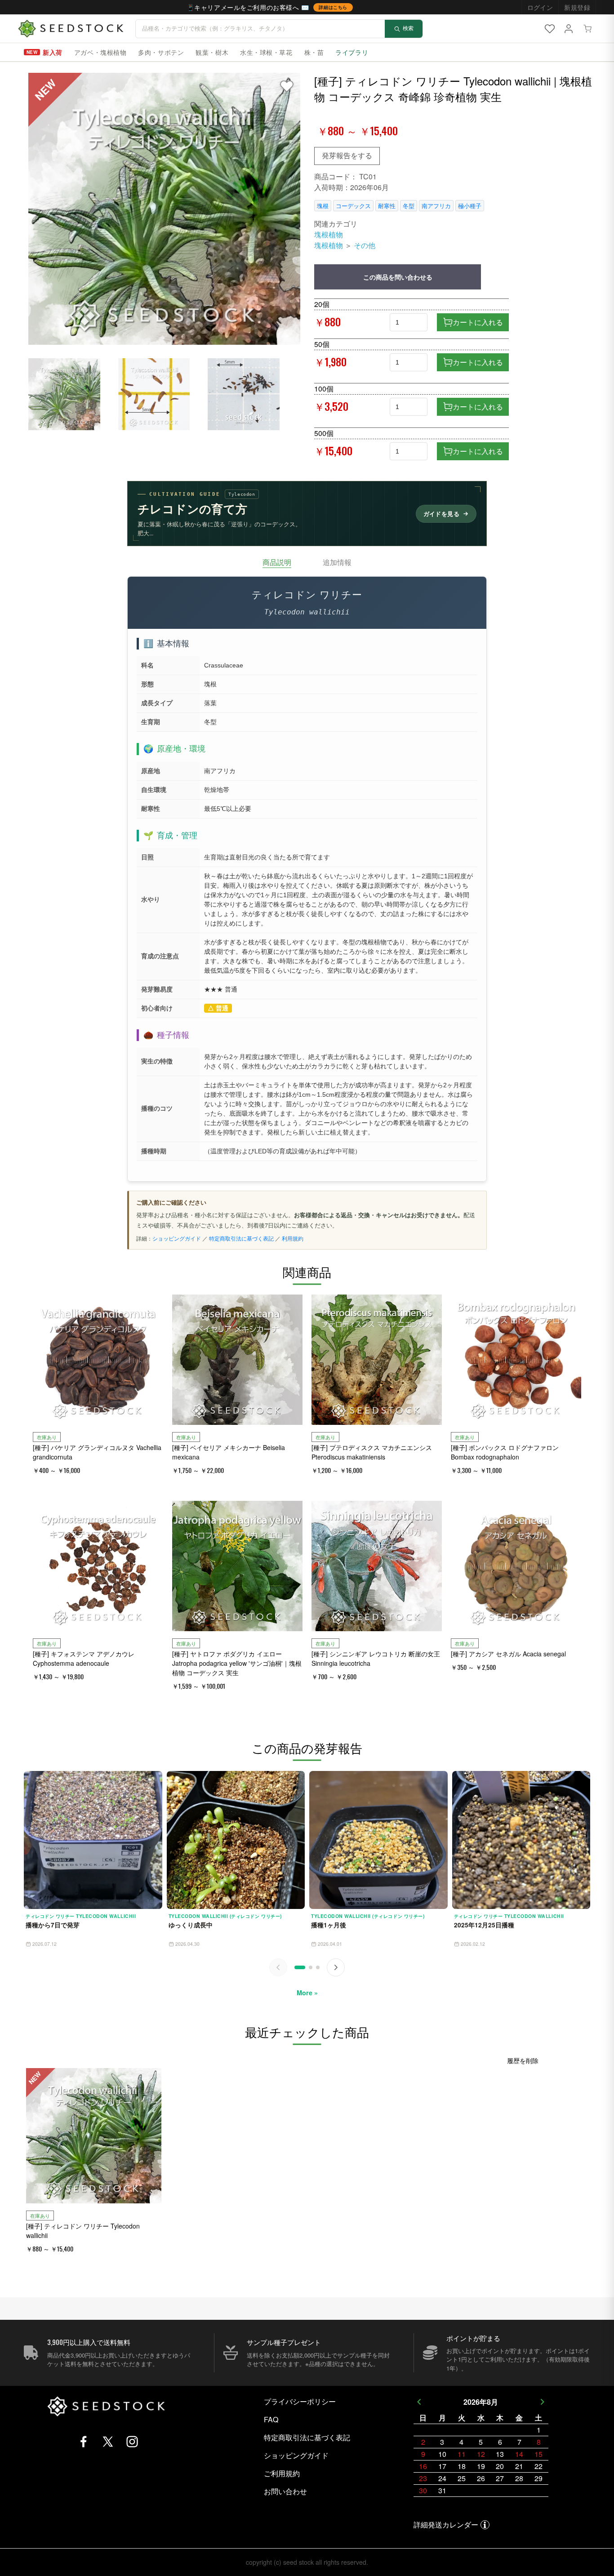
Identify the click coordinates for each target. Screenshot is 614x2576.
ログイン (540, 7)
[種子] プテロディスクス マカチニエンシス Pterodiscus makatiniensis (372, 1452)
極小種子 (470, 206)
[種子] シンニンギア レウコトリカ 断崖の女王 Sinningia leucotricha (376, 1658)
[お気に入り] (550, 29)
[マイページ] (569, 29)
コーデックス (353, 206)
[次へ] (336, 1967)
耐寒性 (387, 206)
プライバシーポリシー (300, 2401)
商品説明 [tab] (277, 562)
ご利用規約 (282, 2473)
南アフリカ (436, 206)
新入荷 (53, 52)
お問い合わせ (285, 2491)
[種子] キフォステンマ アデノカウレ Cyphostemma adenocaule (84, 1658)
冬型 (409, 206)
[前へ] (278, 1967)
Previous (419, 2402)
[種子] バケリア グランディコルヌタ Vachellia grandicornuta (97, 1452)
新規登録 (577, 7)
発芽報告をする (347, 155)
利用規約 (293, 1238)
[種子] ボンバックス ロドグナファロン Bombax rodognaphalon (505, 1452)
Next (543, 2402)
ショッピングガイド (177, 1238)
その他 (365, 245)
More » (307, 1993)
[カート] (587, 29)
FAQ (271, 2419)
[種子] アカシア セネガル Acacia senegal (508, 1654)
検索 (408, 28)
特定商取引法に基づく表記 (241, 1238)
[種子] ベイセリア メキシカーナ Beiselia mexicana (229, 1452)
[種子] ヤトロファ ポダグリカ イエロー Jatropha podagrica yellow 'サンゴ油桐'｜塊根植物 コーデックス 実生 (237, 1663)
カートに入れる (478, 322)
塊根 (323, 206)
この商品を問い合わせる (398, 277)
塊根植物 (329, 234)
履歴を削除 (523, 2060)
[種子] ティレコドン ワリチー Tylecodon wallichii (83, 2231)
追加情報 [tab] (337, 562)
